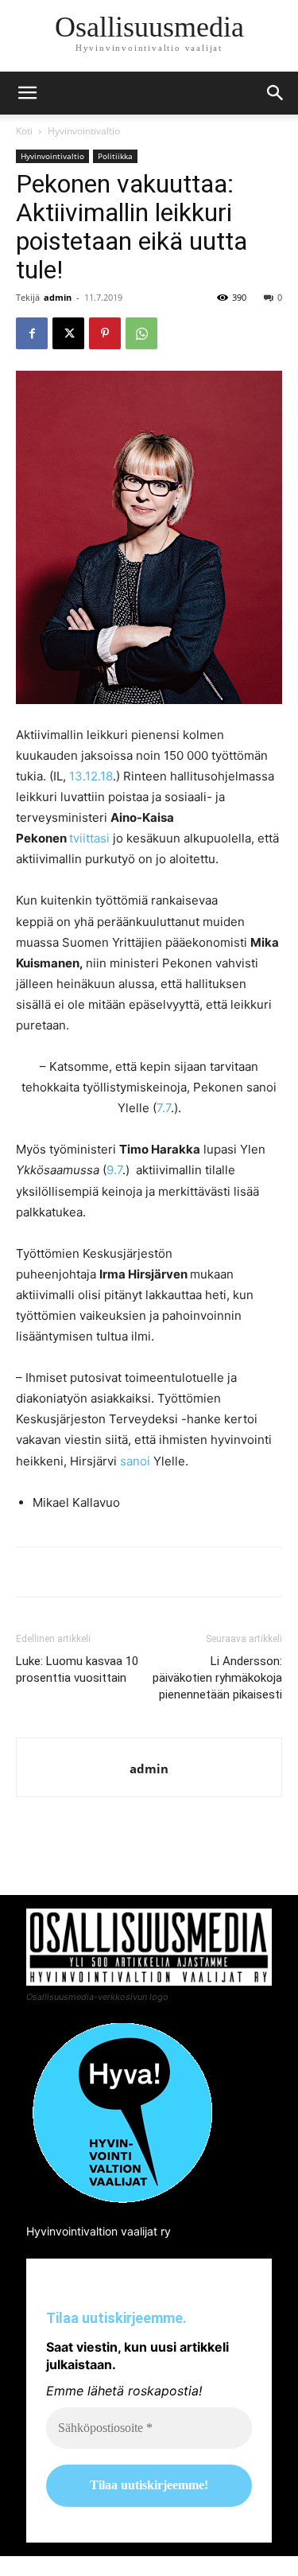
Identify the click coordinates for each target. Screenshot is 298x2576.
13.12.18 (91, 776)
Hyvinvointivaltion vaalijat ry (99, 2231)
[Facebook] (32, 333)
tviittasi (89, 838)
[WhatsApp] (141, 333)
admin (58, 297)
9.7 (114, 1170)
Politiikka (115, 156)
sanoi (135, 1461)
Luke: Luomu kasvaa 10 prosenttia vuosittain (77, 1669)
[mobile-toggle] (27, 93)
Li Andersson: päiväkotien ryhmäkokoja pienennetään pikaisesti (217, 1678)
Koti (24, 131)
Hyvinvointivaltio (84, 131)
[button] (276, 93)
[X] (68, 333)
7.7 (164, 1108)
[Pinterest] (105, 333)
